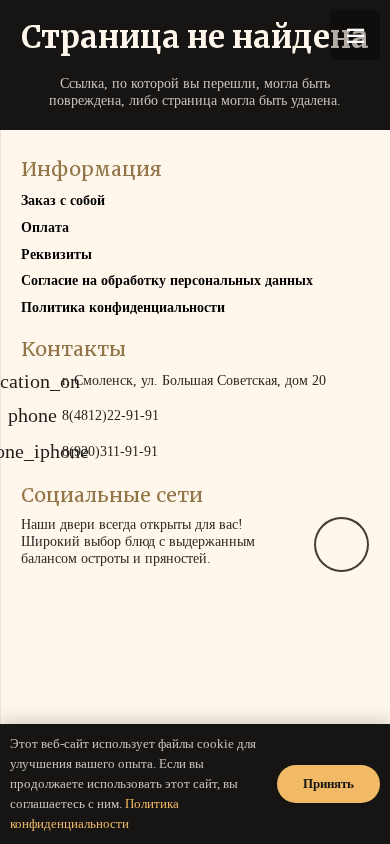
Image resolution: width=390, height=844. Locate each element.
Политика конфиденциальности (123, 307)
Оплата (45, 227)
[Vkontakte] (341, 544)
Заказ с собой (63, 200)
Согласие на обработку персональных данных (167, 280)
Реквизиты (56, 254)
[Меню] (355, 35)
